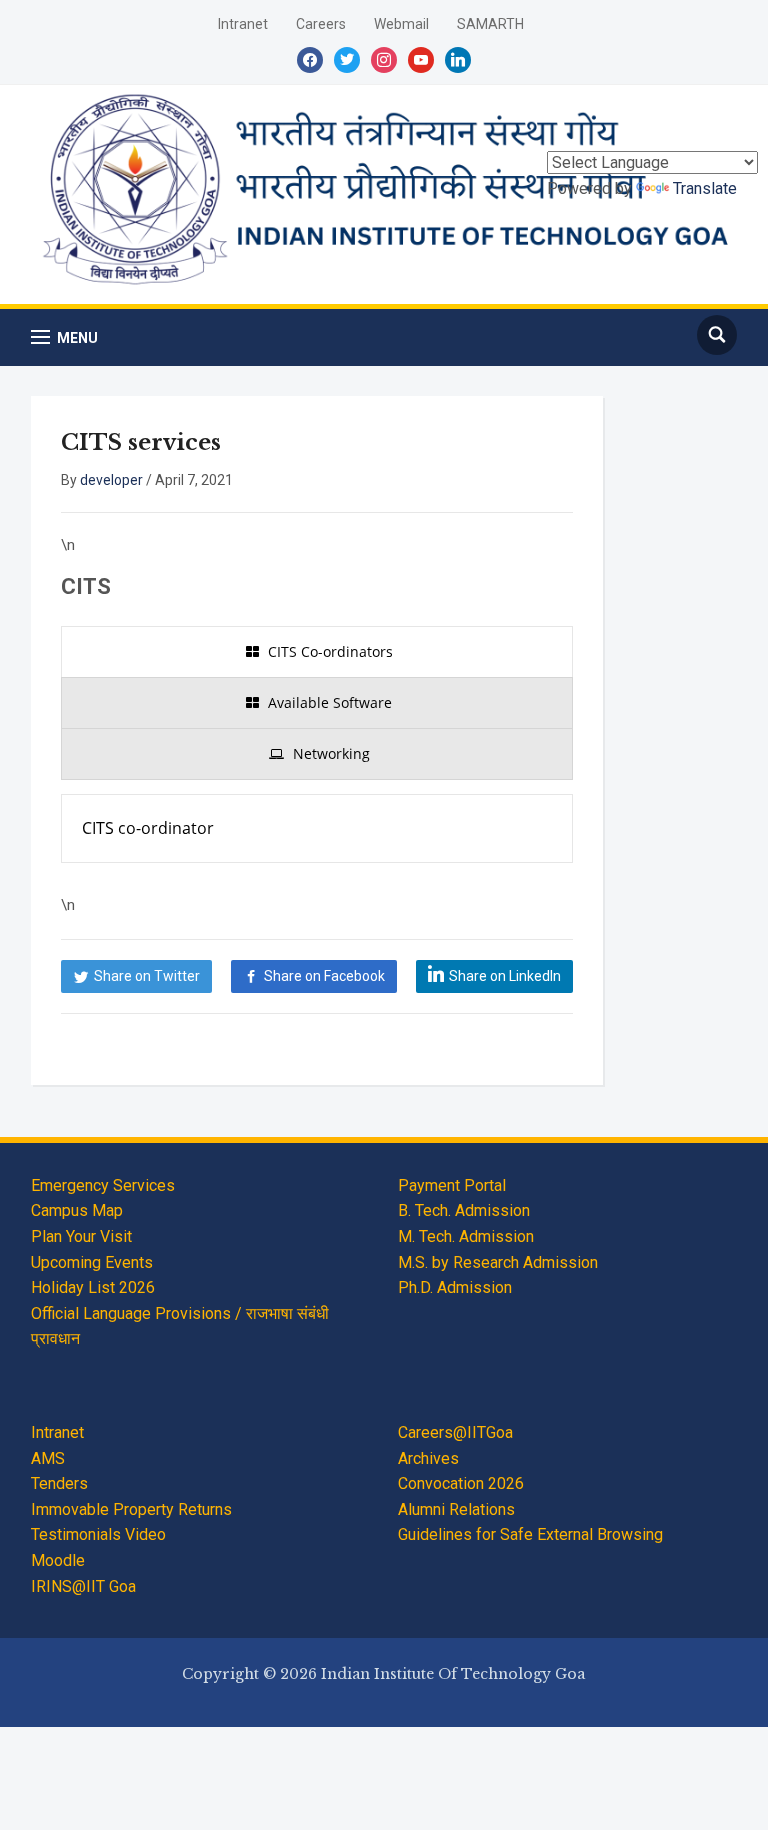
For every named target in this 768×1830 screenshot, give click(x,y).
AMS (48, 1458)
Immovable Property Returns (131, 1509)
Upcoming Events (92, 1262)
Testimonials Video (98, 1534)
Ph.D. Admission (455, 1287)
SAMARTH (490, 24)
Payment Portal (452, 1185)
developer (111, 480)
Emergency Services (103, 1185)
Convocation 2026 (461, 1483)
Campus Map (77, 1210)
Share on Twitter (147, 976)
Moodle (58, 1560)
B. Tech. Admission (464, 1210)
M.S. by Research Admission (498, 1262)
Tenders (59, 1483)
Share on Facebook (324, 976)
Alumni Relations (456, 1509)
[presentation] (317, 652)
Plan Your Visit (81, 1236)
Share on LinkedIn (505, 976)
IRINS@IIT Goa (83, 1586)
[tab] (317, 652)
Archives (428, 1458)
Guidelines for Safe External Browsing (530, 1534)
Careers (321, 24)
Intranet (243, 24)
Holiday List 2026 (93, 1287)
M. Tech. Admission (466, 1236)
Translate (705, 188)
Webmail (401, 24)
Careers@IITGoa (455, 1432)
